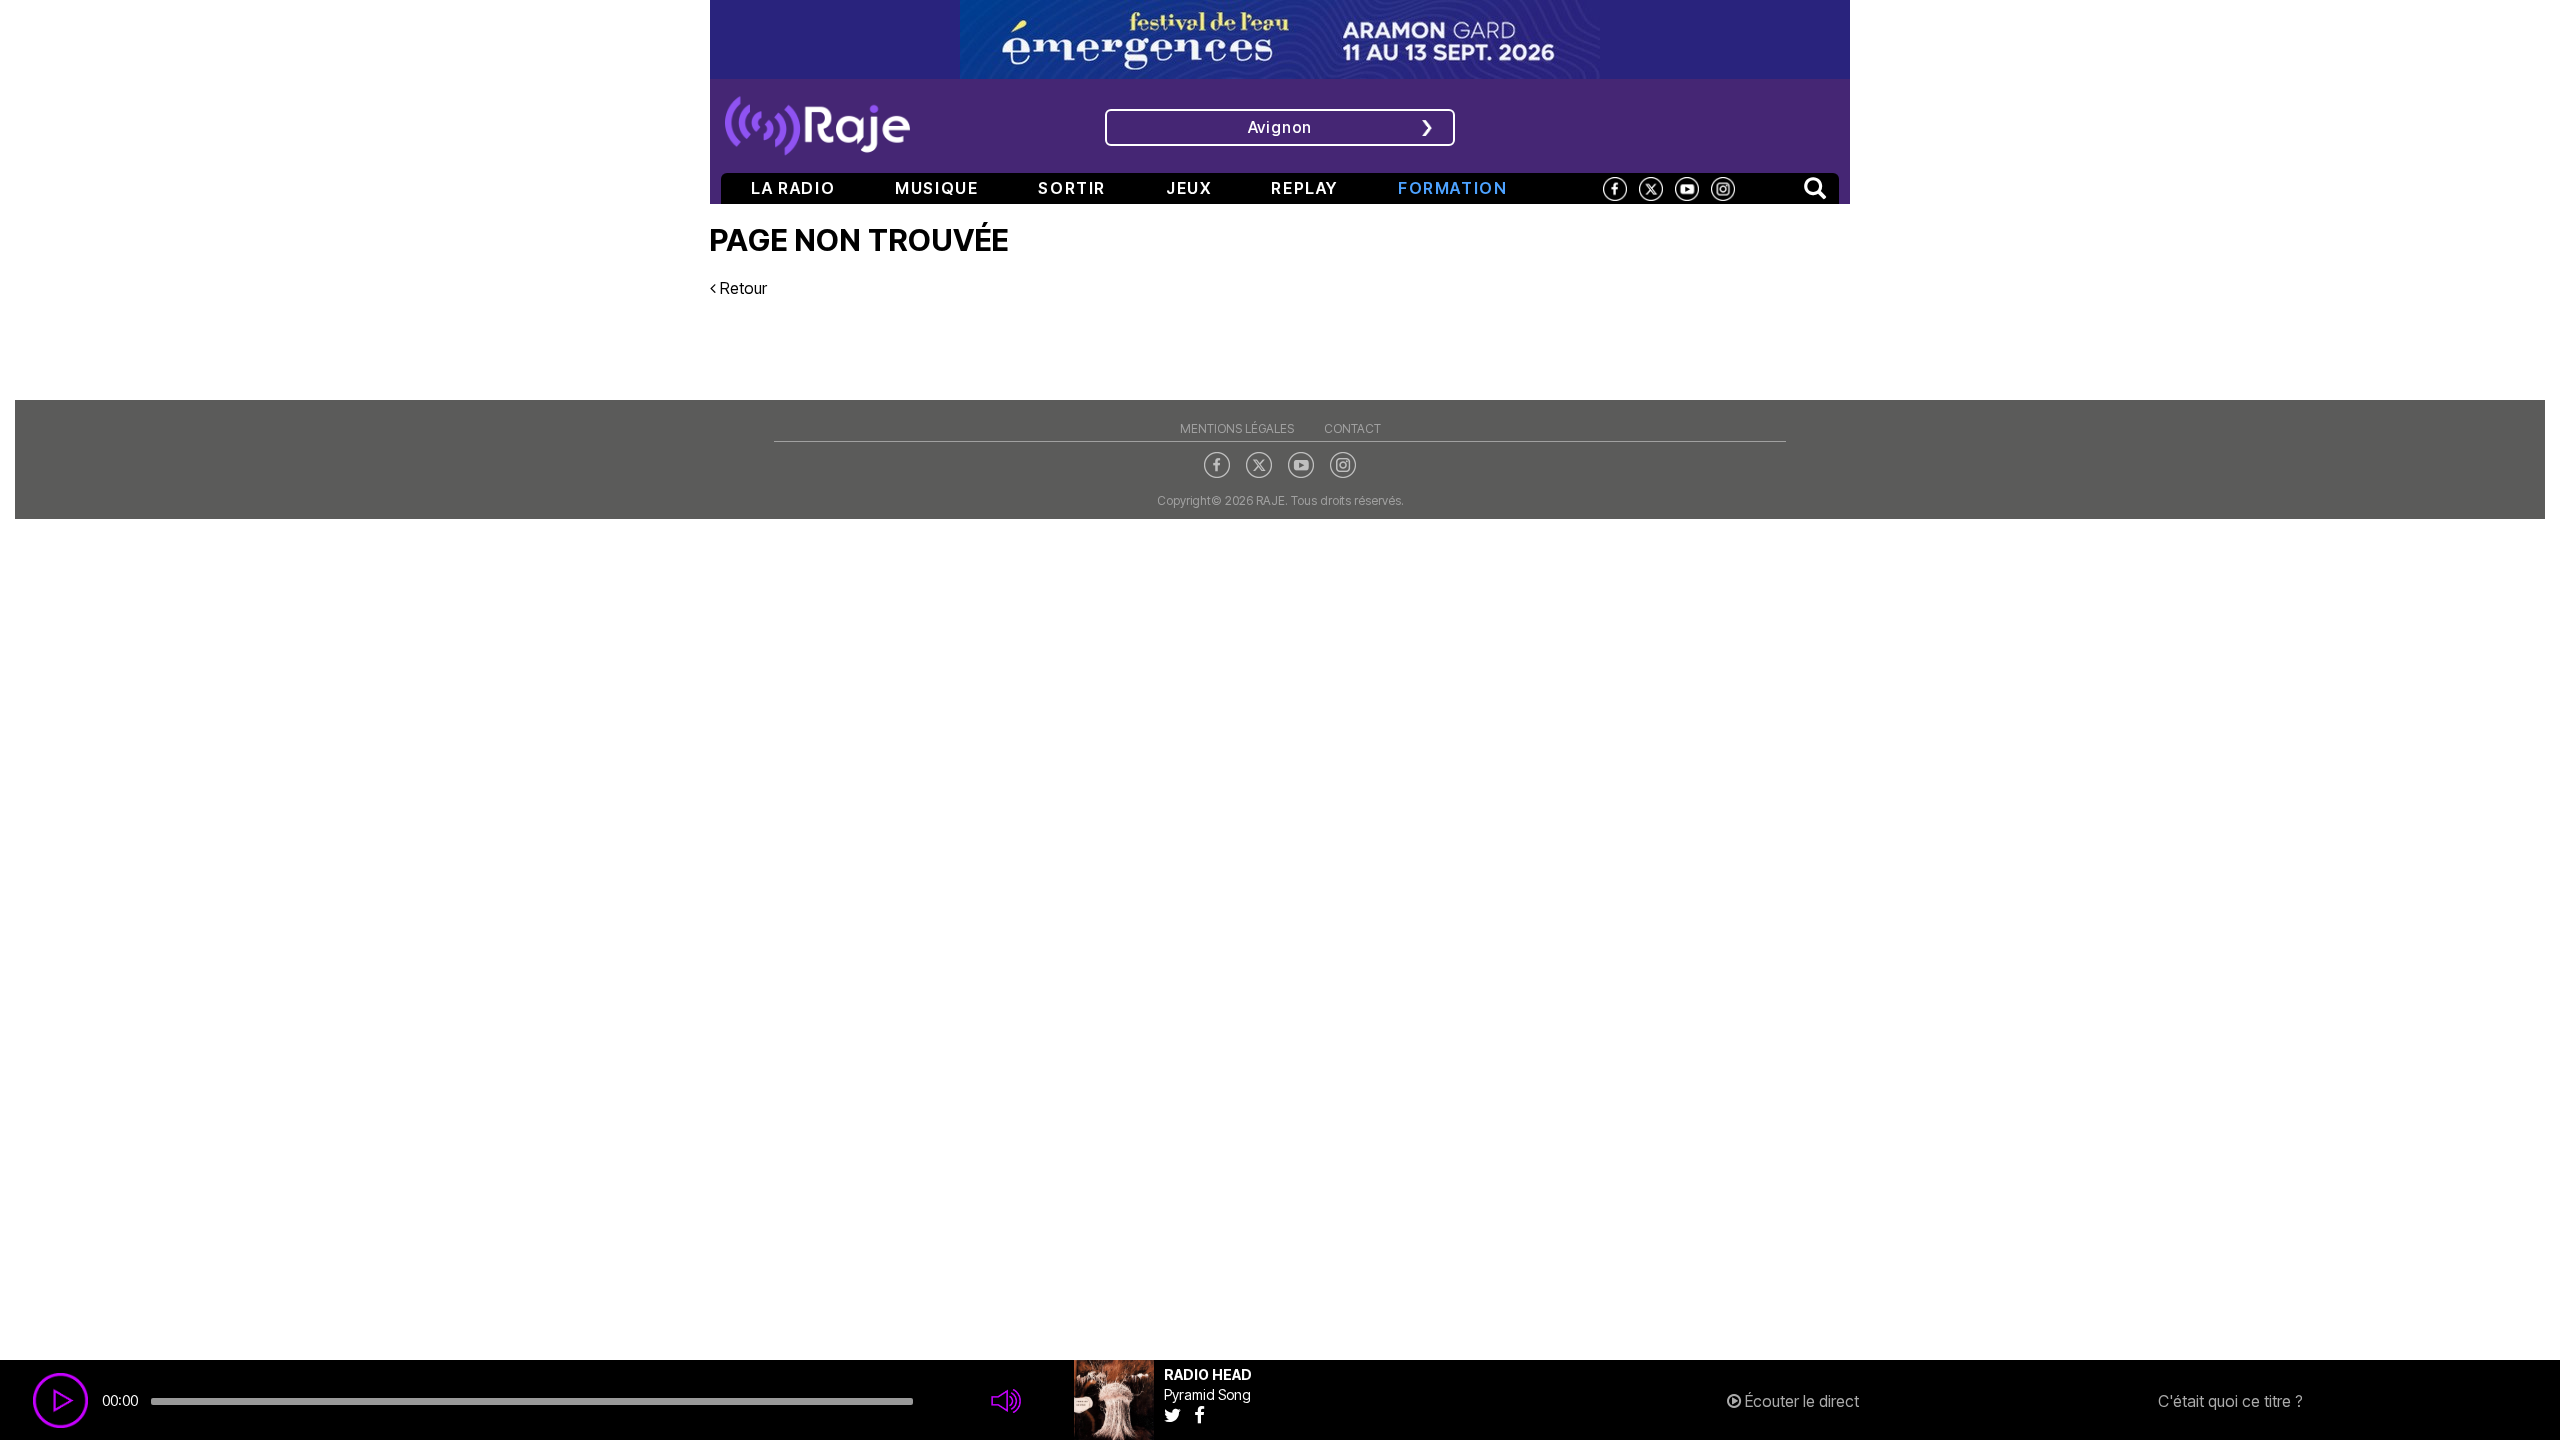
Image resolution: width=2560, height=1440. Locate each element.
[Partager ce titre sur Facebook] (1204, 1414)
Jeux (1188, 188)
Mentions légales (1237, 428)
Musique (936, 188)
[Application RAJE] (1705, 124)
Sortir (1072, 188)
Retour (741, 288)
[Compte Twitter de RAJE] (1651, 187)
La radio (793, 188)
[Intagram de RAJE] (1343, 464)
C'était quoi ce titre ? (2230, 1401)
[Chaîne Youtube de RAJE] (1687, 187)
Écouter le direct (1800, 1401)
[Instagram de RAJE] (1723, 187)
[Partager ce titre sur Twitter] (1179, 1414)
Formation (1452, 188)
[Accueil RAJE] (817, 119)
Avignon (1280, 127)
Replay (1304, 188)
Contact (1352, 428)
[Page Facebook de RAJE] (1615, 187)
